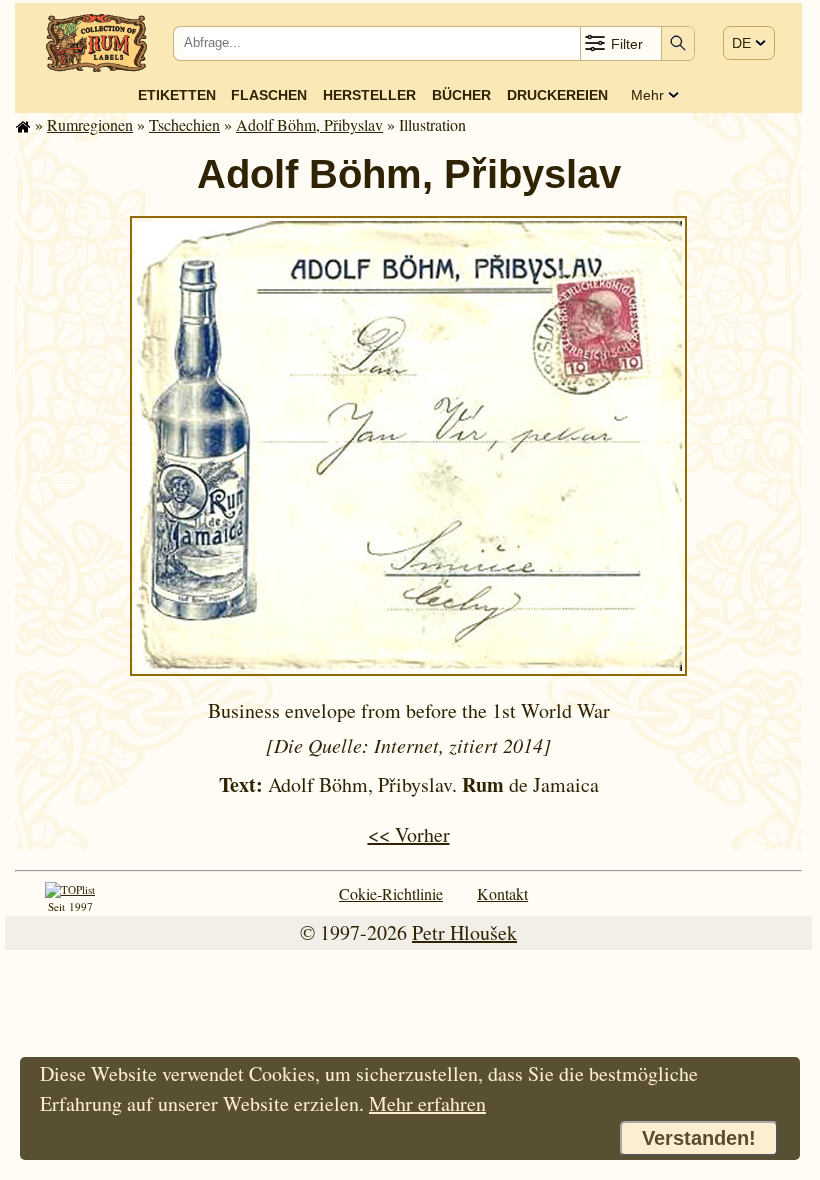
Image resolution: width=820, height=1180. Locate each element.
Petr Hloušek (464, 932)
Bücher (461, 95)
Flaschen (269, 95)
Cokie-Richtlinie (391, 893)
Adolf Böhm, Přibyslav (309, 124)
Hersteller (369, 95)
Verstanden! (699, 1138)
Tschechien (184, 124)
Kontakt (502, 893)
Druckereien (557, 95)
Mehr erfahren (427, 1103)
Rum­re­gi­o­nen (90, 124)
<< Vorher (409, 834)
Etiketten (177, 95)
